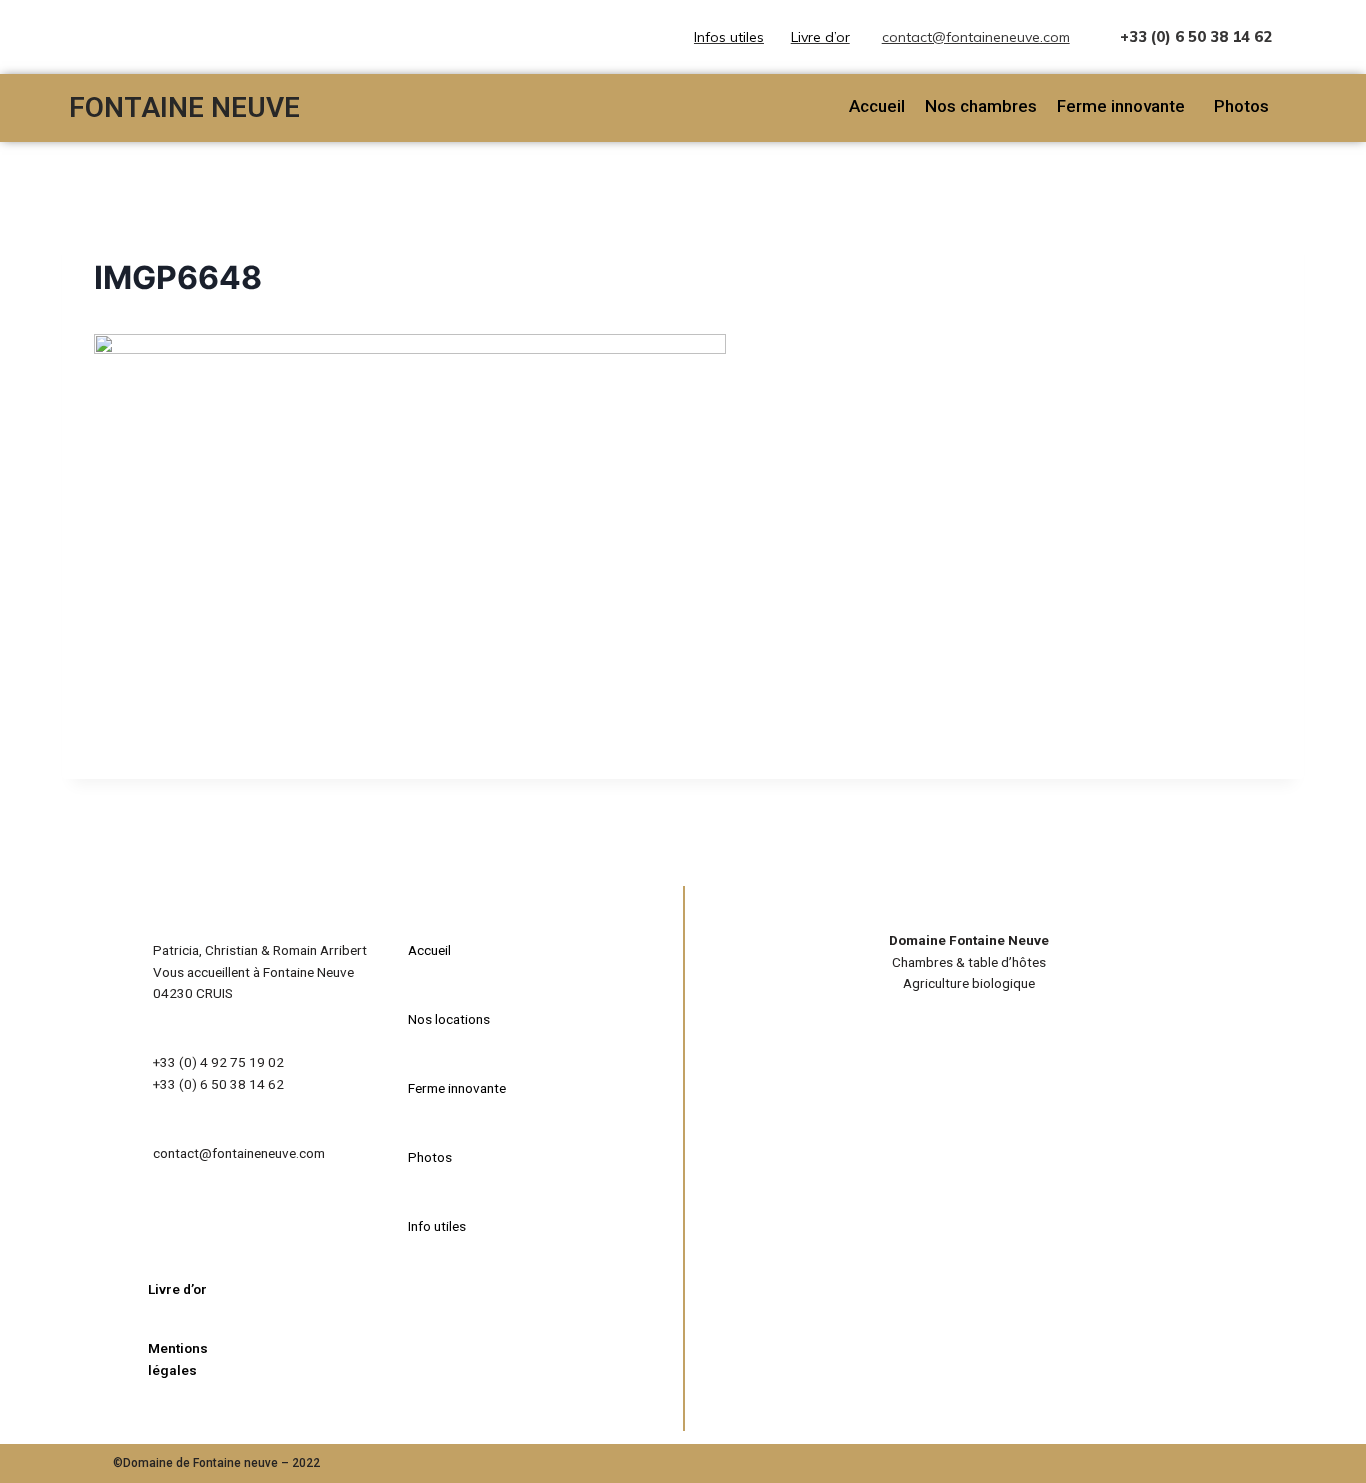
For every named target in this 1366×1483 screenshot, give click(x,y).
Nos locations (449, 1019)
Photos (1241, 106)
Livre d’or (820, 37)
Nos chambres (981, 106)
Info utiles (437, 1226)
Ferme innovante (1121, 106)
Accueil (877, 106)
